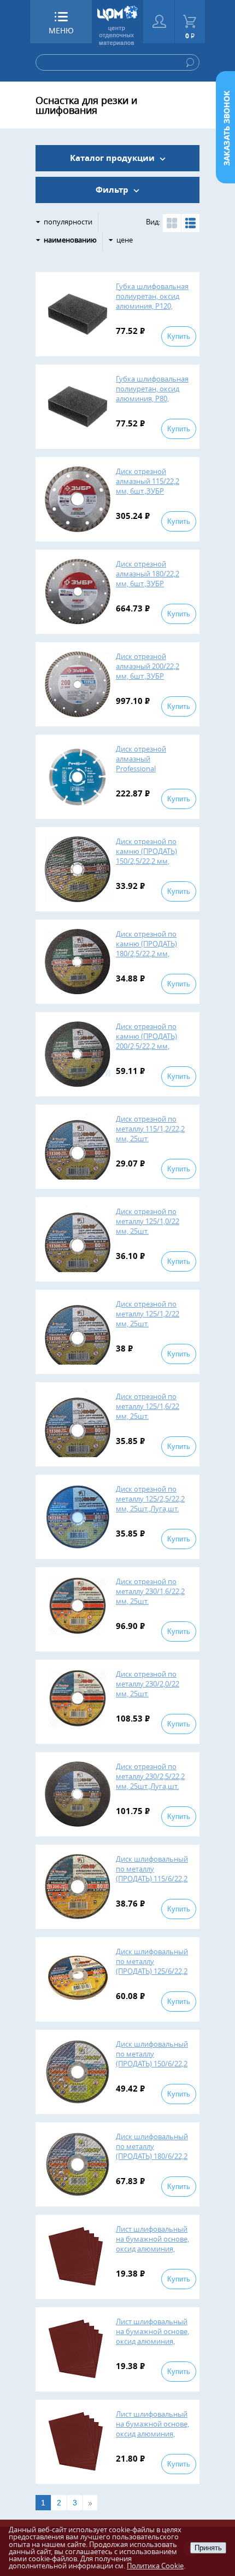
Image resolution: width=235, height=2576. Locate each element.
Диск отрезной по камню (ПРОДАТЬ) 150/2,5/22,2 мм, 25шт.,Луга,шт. (146, 856)
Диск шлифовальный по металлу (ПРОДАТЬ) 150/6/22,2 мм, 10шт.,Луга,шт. (152, 2059)
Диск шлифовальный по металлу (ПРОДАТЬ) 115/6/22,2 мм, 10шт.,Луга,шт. (152, 1874)
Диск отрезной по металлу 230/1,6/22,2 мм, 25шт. (150, 1591)
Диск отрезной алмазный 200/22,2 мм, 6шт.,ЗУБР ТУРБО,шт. (148, 671)
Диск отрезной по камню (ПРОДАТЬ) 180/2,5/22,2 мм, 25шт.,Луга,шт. (146, 949)
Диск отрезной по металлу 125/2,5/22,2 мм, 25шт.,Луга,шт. (150, 1499)
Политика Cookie (155, 2566)
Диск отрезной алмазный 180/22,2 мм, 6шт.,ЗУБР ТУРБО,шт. (148, 579)
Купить (179, 336)
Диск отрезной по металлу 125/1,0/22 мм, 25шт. (148, 1221)
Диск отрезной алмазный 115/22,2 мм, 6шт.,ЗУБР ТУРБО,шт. (148, 486)
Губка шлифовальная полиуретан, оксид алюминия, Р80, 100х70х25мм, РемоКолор (152, 398)
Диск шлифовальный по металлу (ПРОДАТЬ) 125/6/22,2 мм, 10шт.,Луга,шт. (152, 1966)
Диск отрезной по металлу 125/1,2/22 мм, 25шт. (148, 1314)
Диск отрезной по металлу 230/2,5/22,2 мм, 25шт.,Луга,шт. (150, 1776)
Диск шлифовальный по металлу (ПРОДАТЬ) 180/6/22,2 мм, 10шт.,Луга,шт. (152, 2151)
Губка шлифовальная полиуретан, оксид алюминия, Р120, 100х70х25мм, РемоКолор (152, 306)
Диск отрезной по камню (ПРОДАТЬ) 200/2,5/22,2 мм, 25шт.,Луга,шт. (146, 1041)
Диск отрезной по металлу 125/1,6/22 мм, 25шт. (148, 1406)
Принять (208, 2548)
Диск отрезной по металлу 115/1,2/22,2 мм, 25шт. (150, 1129)
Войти (159, 22)
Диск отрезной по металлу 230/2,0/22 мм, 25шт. (148, 1684)
